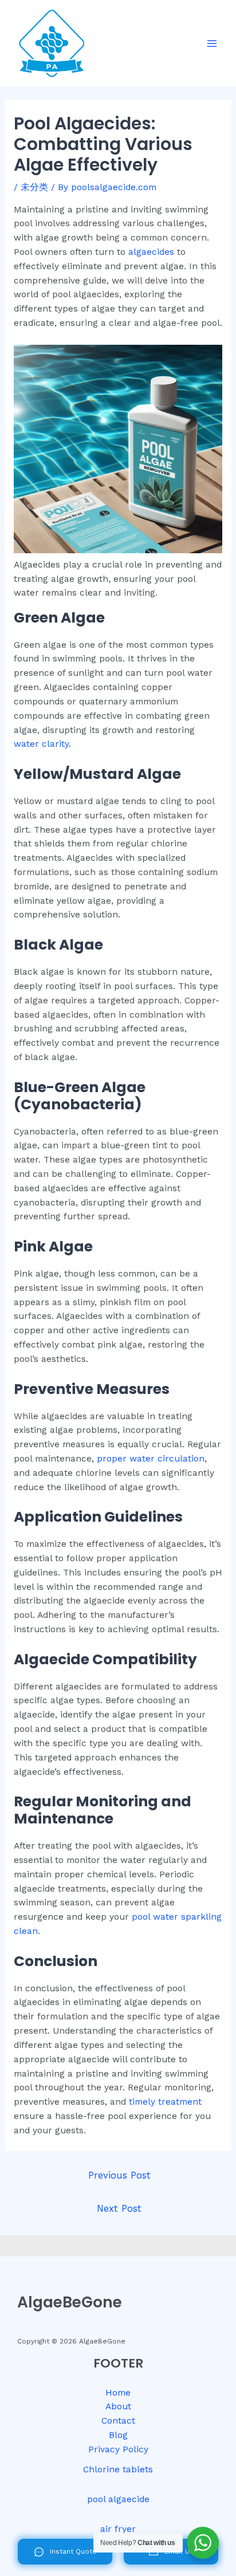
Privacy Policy (118, 2449)
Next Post (119, 2209)
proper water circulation (149, 1459)
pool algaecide (118, 2499)
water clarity (41, 744)
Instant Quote (73, 2551)
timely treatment (164, 2102)
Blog (118, 2435)
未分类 (34, 187)
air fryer (118, 2529)
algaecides (151, 252)
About (118, 2406)
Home (118, 2393)
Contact (118, 2421)
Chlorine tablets (118, 2469)
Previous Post (119, 2175)
